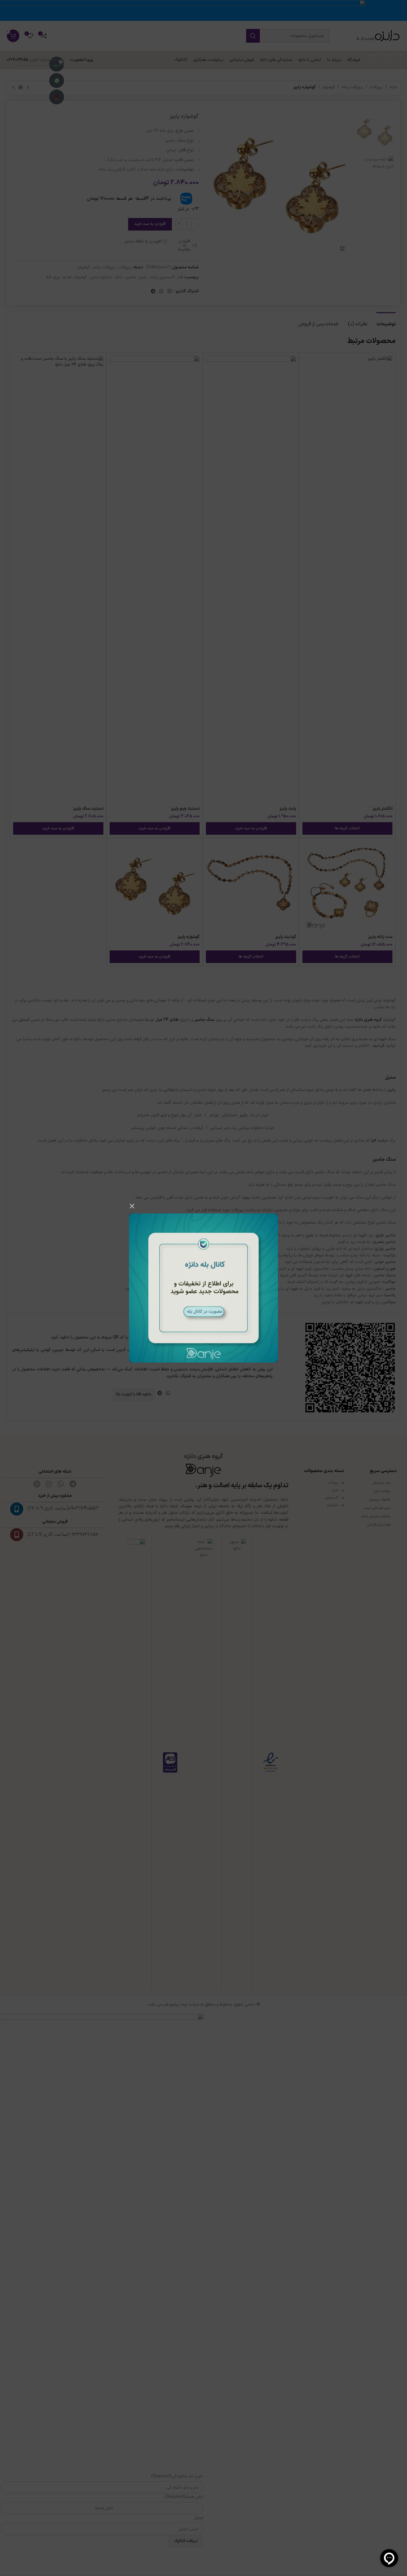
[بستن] (132, 1206)
